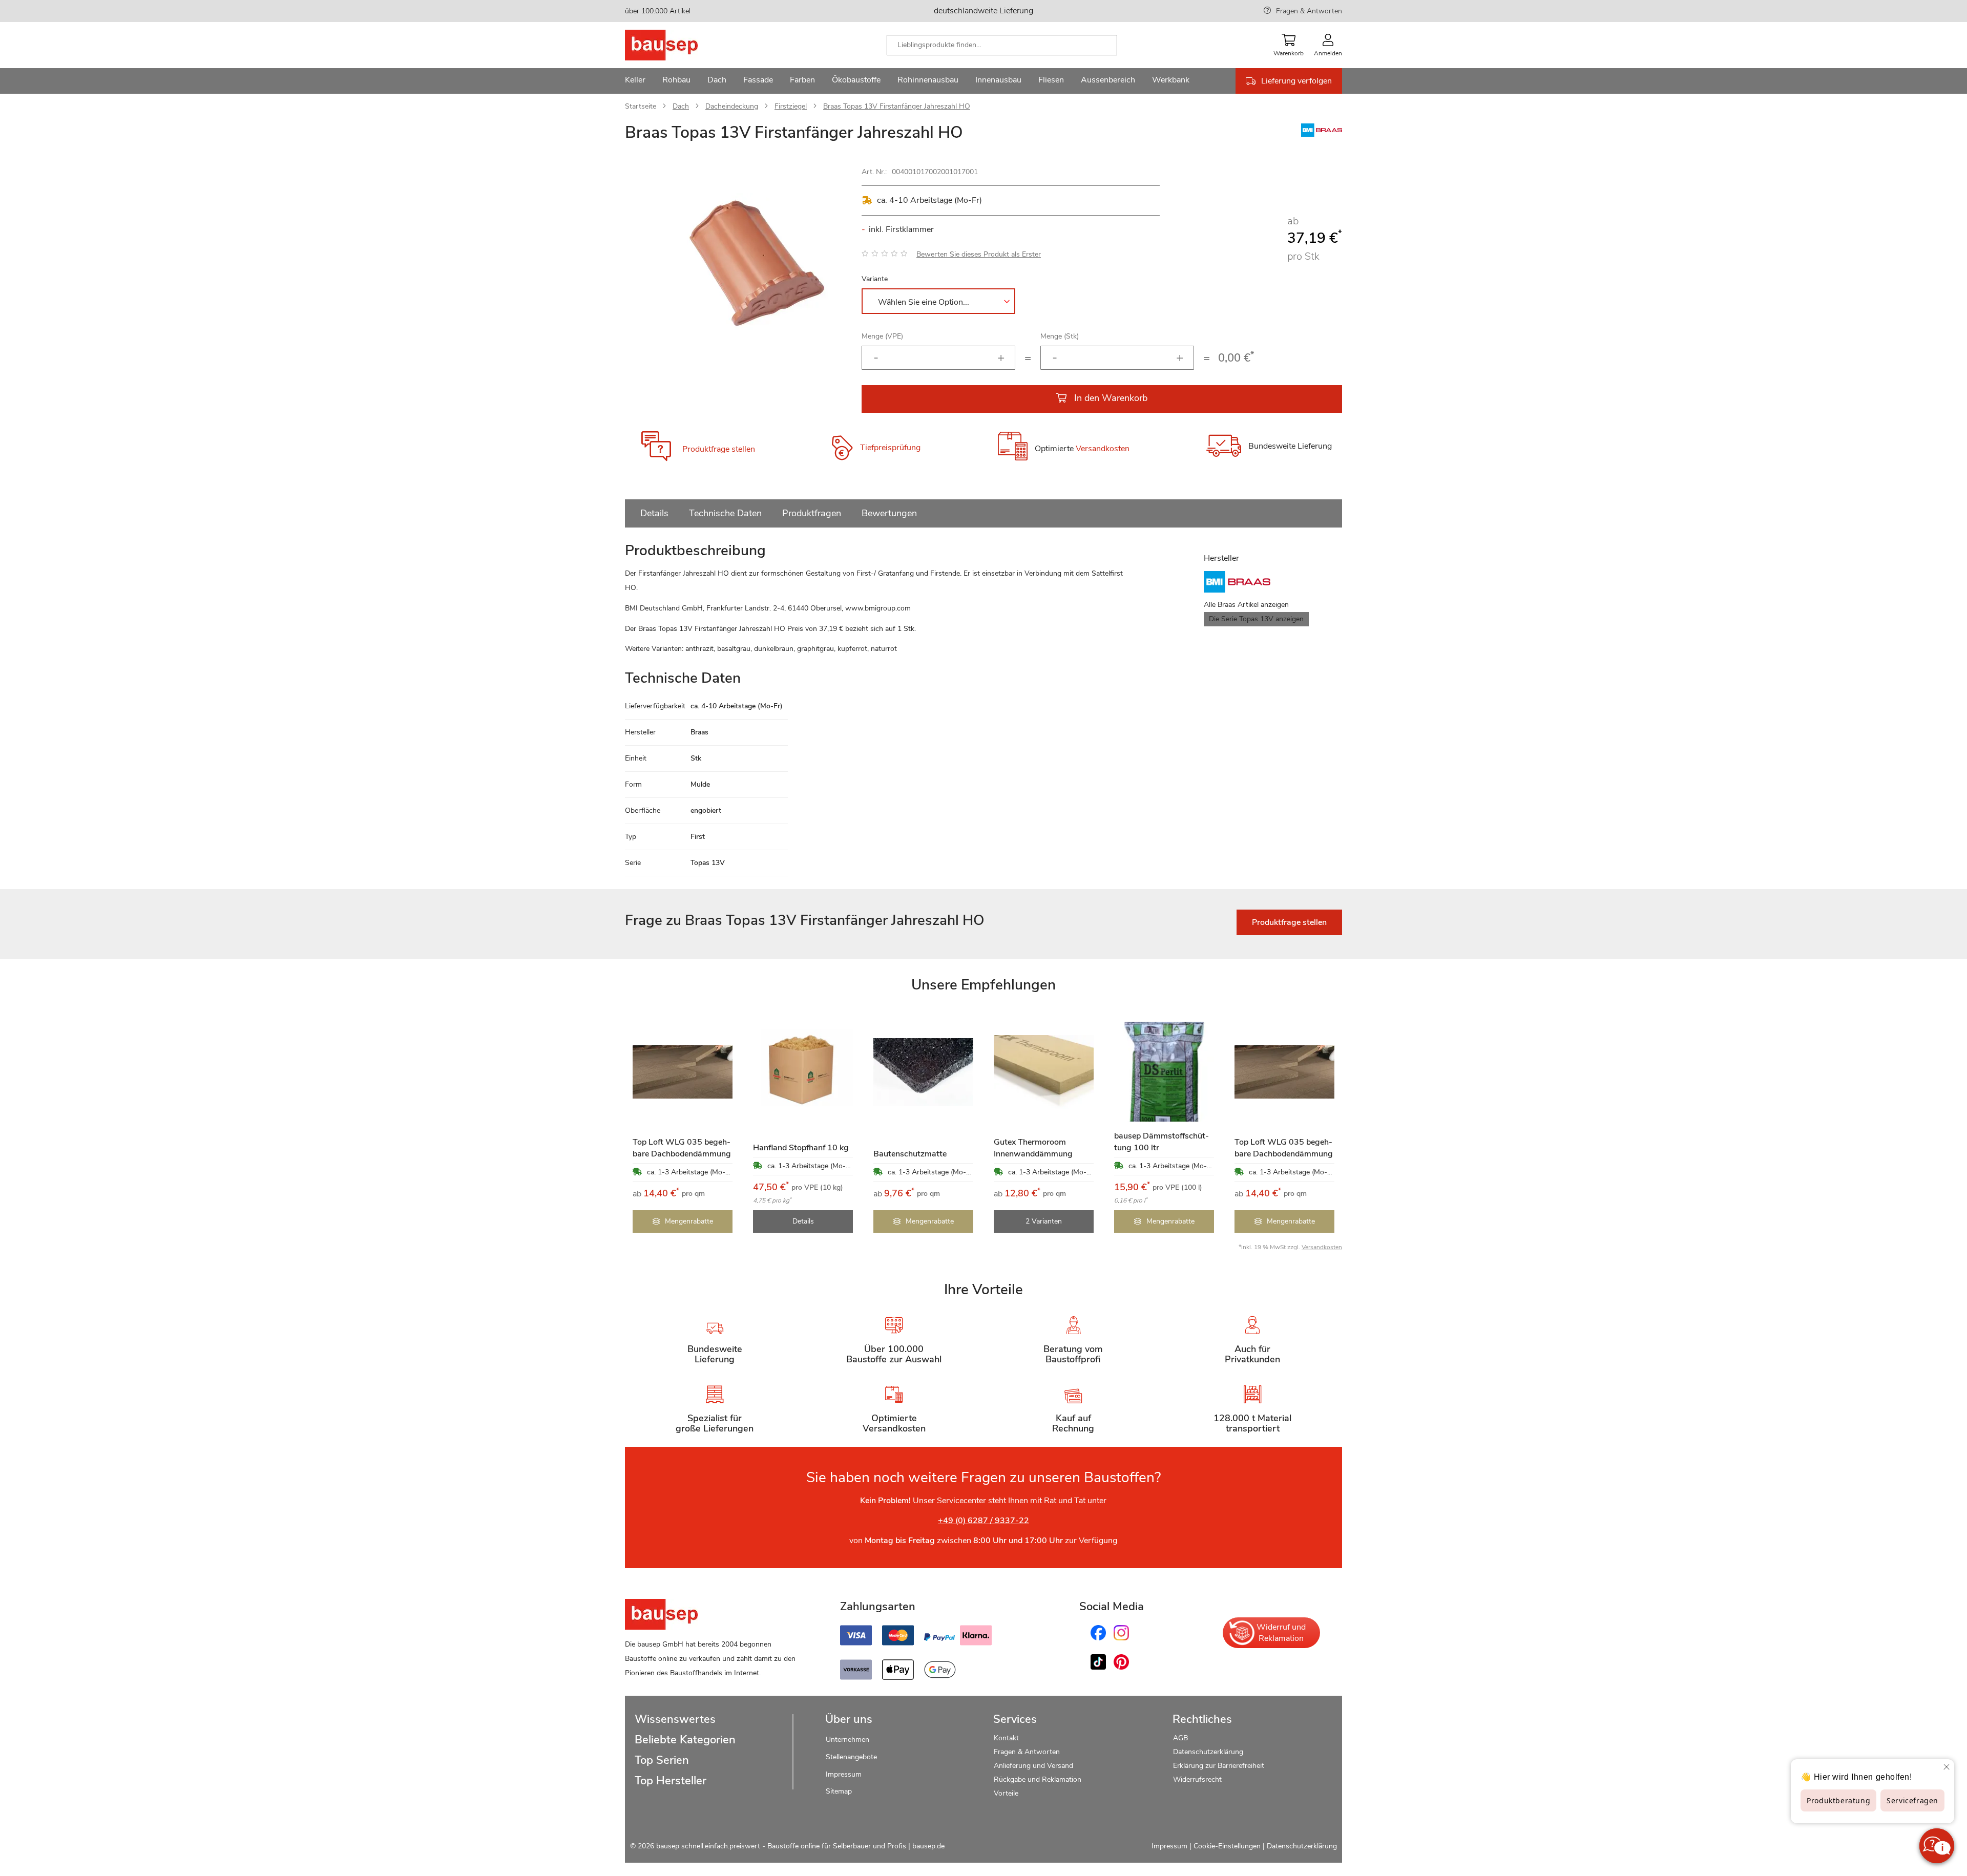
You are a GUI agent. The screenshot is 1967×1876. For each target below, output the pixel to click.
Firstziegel (791, 106)
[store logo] (677, 45)
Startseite (641, 106)
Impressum (844, 1774)
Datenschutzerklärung (1208, 1752)
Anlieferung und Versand (1033, 1766)
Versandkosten (1103, 449)
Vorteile (1006, 1793)
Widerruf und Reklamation (1281, 1633)
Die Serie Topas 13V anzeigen (1256, 619)
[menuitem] (635, 81)
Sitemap (839, 1791)
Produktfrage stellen (719, 449)
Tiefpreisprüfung (890, 448)
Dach (681, 106)
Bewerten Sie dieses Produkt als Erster (979, 254)
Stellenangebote (851, 1757)
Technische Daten (725, 513)
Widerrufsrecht (1198, 1779)
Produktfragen (812, 513)
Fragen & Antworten (1309, 11)
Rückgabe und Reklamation (1038, 1779)
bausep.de (928, 1846)
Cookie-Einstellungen (1227, 1846)
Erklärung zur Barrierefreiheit (1219, 1766)
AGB (1180, 1738)
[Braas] (1322, 134)
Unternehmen (848, 1740)
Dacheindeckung (732, 106)
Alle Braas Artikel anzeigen (1246, 605)
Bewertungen (889, 513)
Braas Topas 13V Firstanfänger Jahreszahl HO (897, 106)
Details (654, 513)
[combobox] (1002, 45)
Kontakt (1006, 1738)
